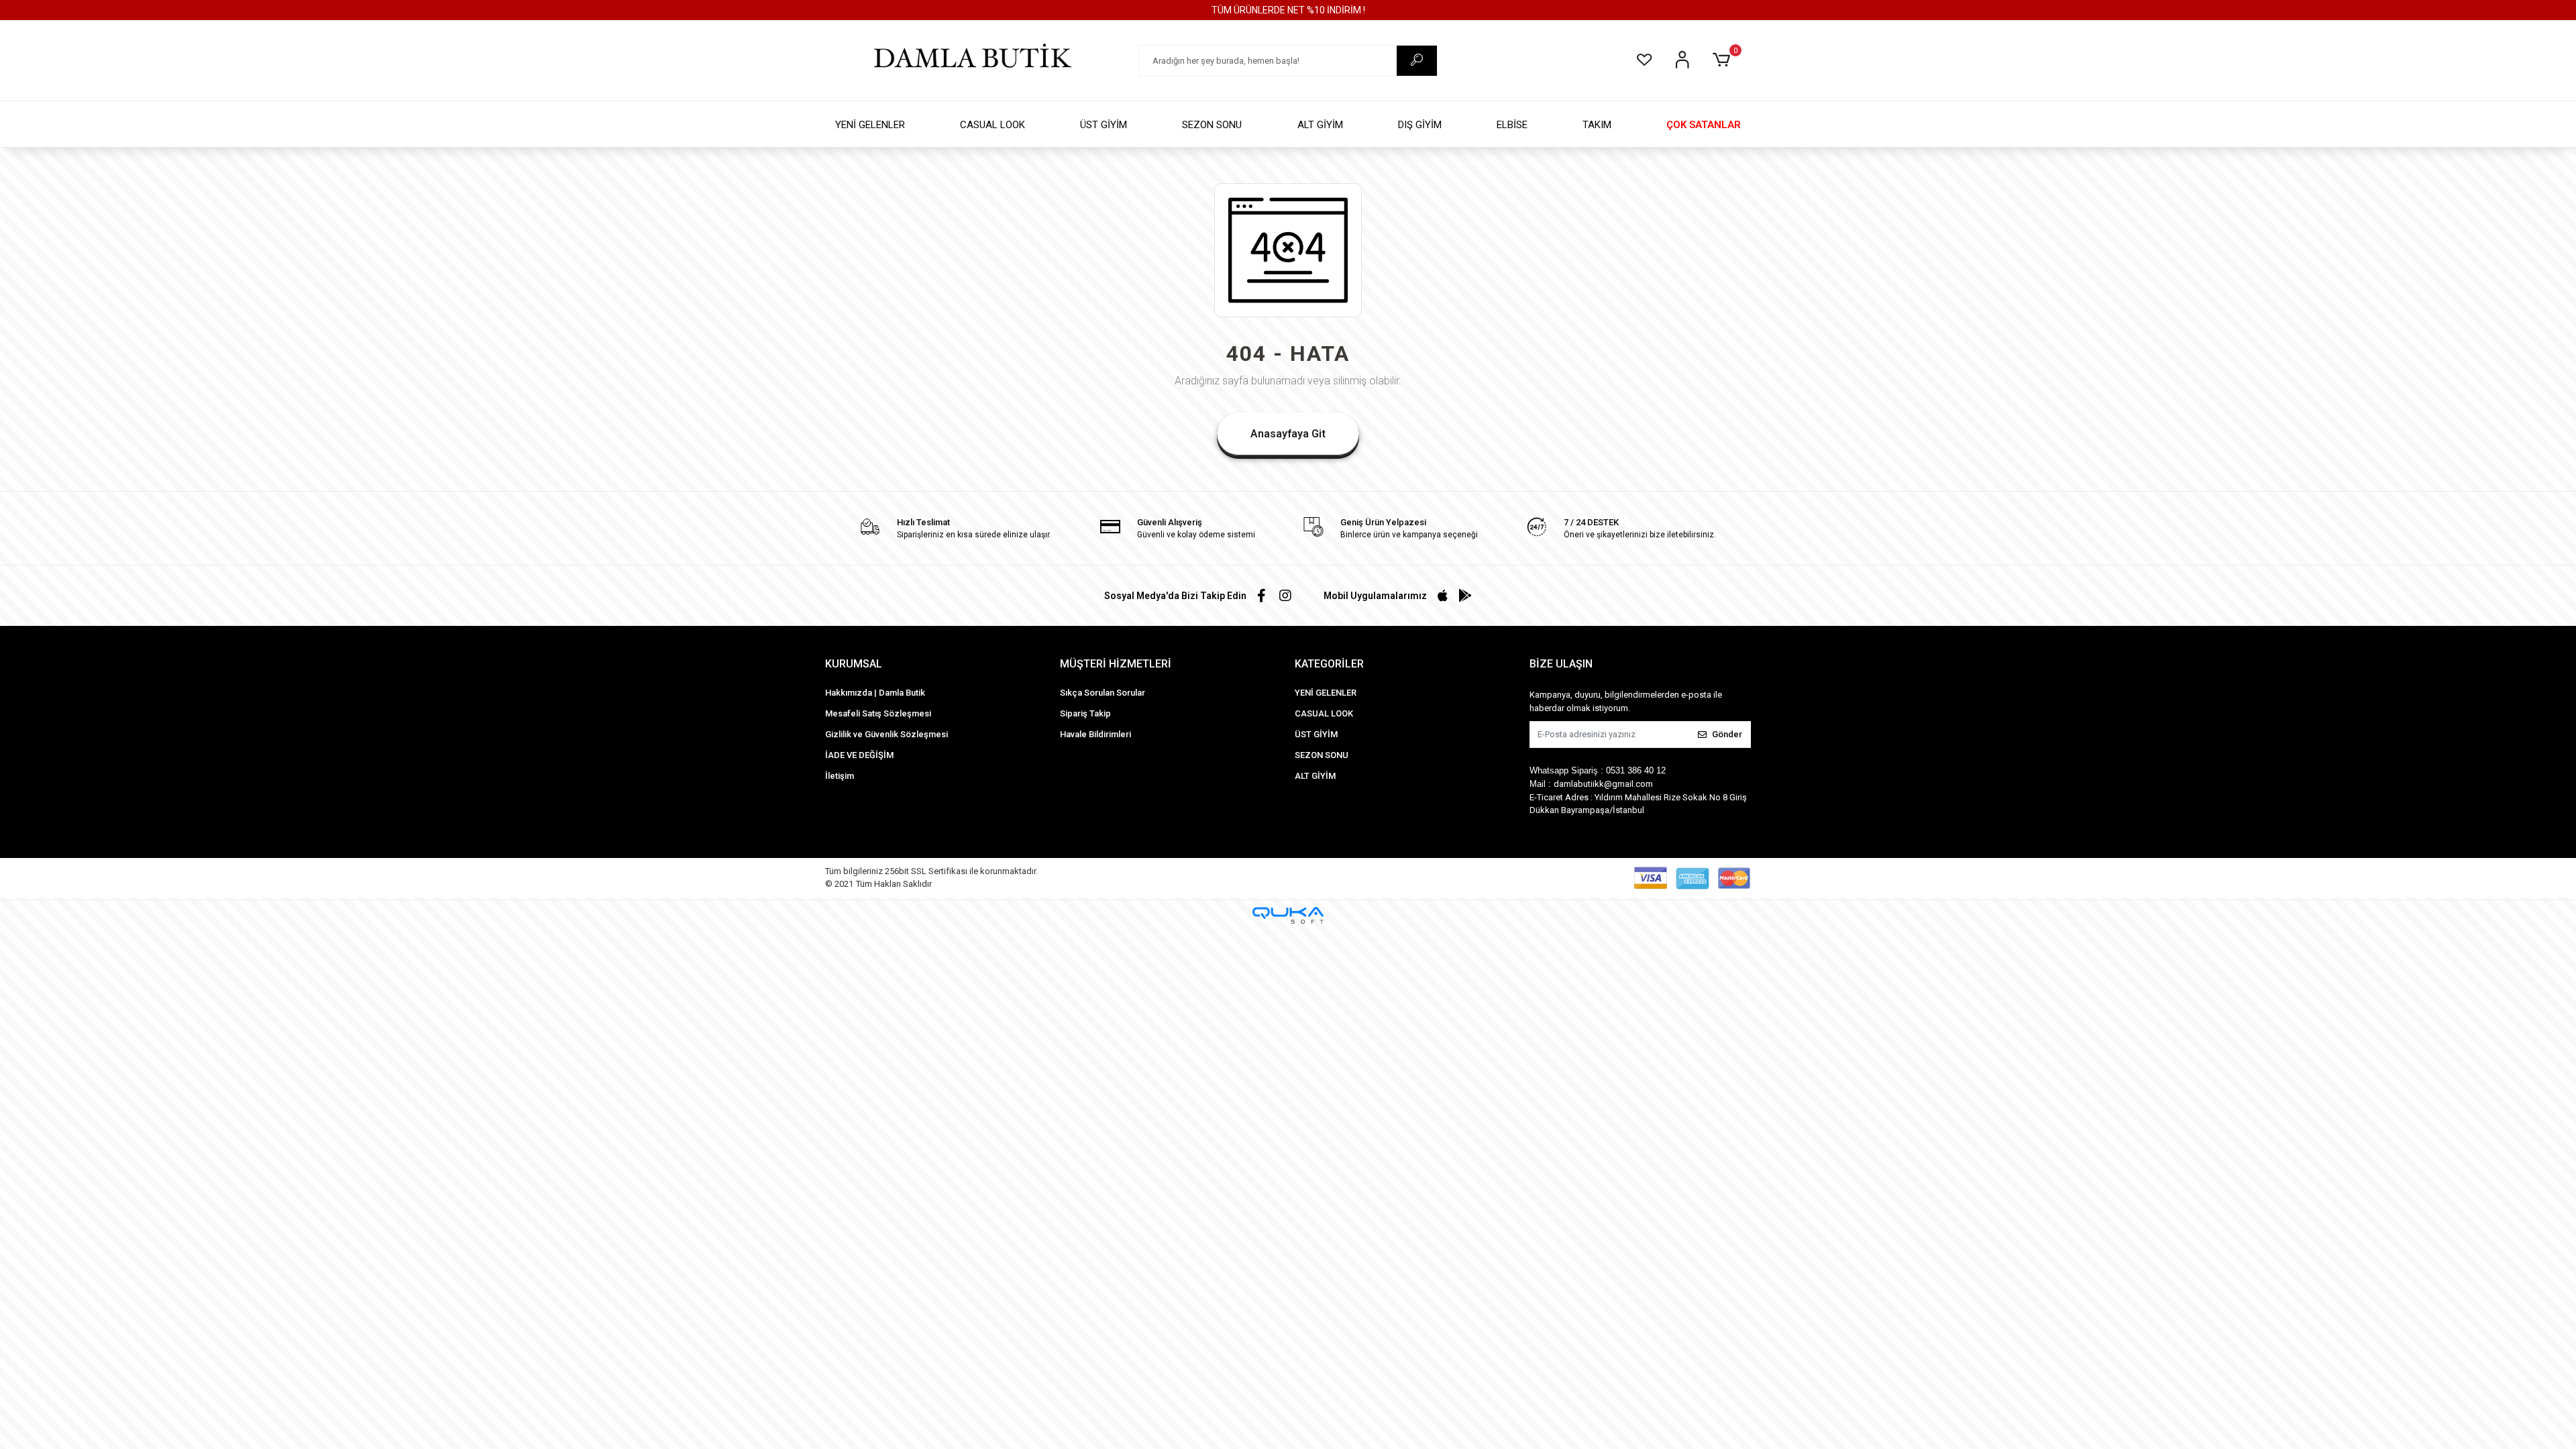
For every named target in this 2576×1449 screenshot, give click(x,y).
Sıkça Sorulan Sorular (1103, 693)
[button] (1724, 60)
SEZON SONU (1212, 125)
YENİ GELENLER (870, 125)
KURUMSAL (854, 664)
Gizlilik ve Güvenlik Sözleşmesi (887, 734)
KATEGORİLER (1329, 664)
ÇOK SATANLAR (1704, 125)
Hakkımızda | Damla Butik (875, 693)
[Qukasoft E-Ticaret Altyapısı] (1288, 915)
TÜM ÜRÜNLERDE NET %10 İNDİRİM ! (1288, 10)
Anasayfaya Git (1288, 434)
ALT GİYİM (1320, 125)
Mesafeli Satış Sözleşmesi (878, 713)
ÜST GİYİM (1104, 125)
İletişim (840, 776)
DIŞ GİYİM (1420, 125)
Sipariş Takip (1085, 713)
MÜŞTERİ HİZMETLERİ (1116, 664)
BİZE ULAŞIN (1561, 664)
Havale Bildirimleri (1095, 734)
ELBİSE (1512, 125)
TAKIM (1597, 125)
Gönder (1727, 734)
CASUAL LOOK (992, 125)
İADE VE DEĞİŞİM (859, 755)
